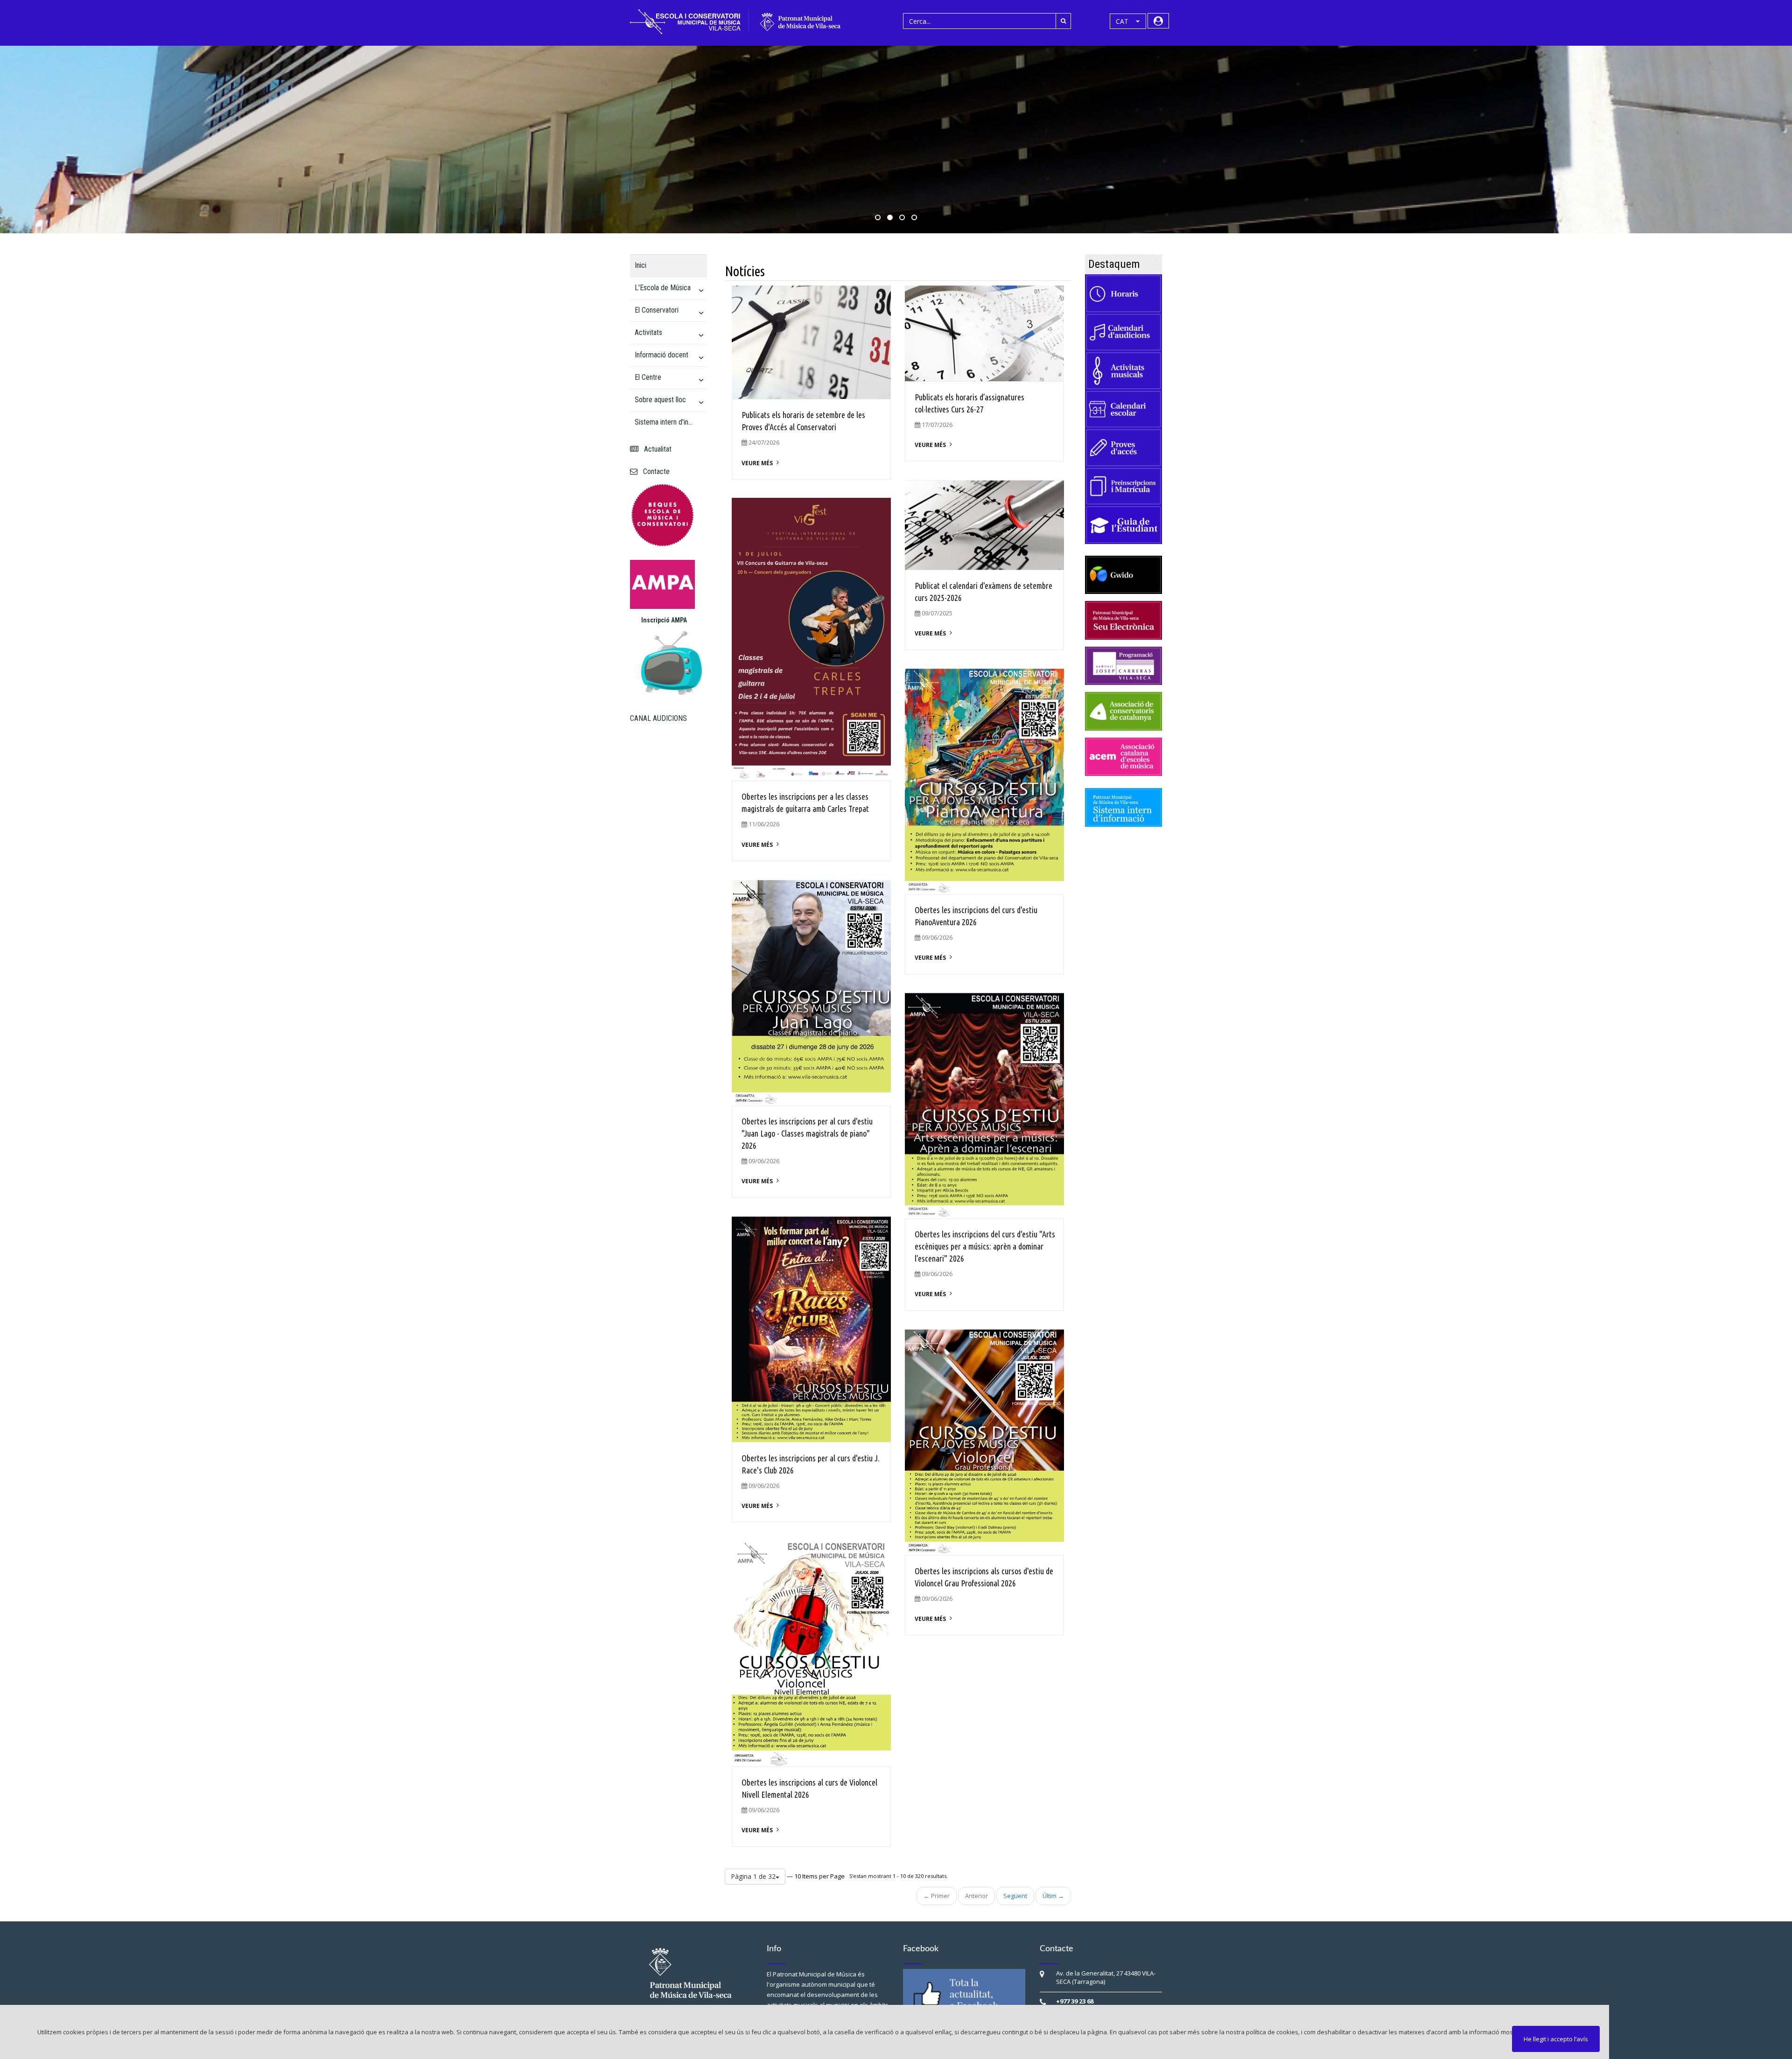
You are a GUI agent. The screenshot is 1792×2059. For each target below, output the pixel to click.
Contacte (654, 471)
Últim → (1053, 1896)
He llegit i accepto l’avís (1556, 2039)
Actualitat (656, 449)
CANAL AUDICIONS (658, 718)
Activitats (648, 332)
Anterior (976, 1896)
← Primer (937, 1896)
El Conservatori (657, 310)
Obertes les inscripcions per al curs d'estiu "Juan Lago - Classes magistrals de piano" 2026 (807, 1133)
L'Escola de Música (663, 288)
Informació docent (661, 355)
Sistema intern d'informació (665, 422)
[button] (1128, 21)
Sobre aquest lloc (660, 400)
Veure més (757, 463)
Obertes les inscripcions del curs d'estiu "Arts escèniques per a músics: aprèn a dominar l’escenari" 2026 (985, 1246)
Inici (640, 265)
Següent (1015, 1896)
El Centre (648, 377)
